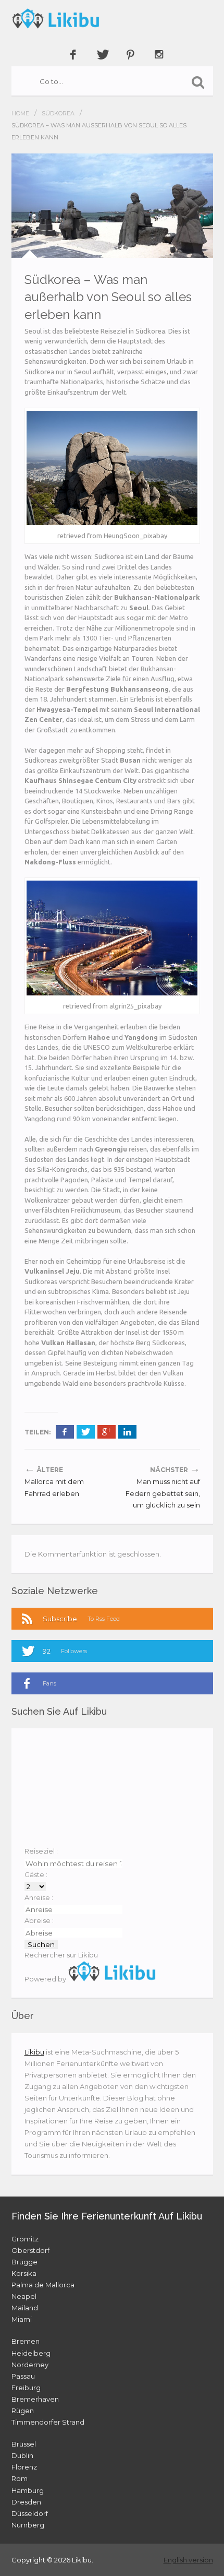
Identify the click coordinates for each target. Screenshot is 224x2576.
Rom (20, 2478)
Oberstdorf (30, 2250)
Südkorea (58, 113)
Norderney (30, 2365)
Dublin (22, 2455)
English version (188, 2560)
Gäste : (36, 1874)
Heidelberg (31, 2353)
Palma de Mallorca (43, 2285)
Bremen (26, 2341)
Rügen (23, 2411)
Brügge (24, 2262)
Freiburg (26, 2388)
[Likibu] (112, 18)
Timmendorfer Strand (48, 2422)
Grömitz (25, 2239)
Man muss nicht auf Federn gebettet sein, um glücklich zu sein (163, 1493)
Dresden (26, 2502)
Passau (23, 2376)
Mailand (25, 2308)
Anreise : (39, 1897)
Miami (22, 2319)
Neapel (24, 2296)
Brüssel (24, 2444)
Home (20, 113)
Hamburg (28, 2490)
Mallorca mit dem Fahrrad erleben (54, 1487)
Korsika (24, 2273)
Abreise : (39, 1920)
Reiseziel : (41, 1851)
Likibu (34, 2052)
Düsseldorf (30, 2513)
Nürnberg (28, 2525)
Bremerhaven (35, 2399)
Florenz (24, 2467)
